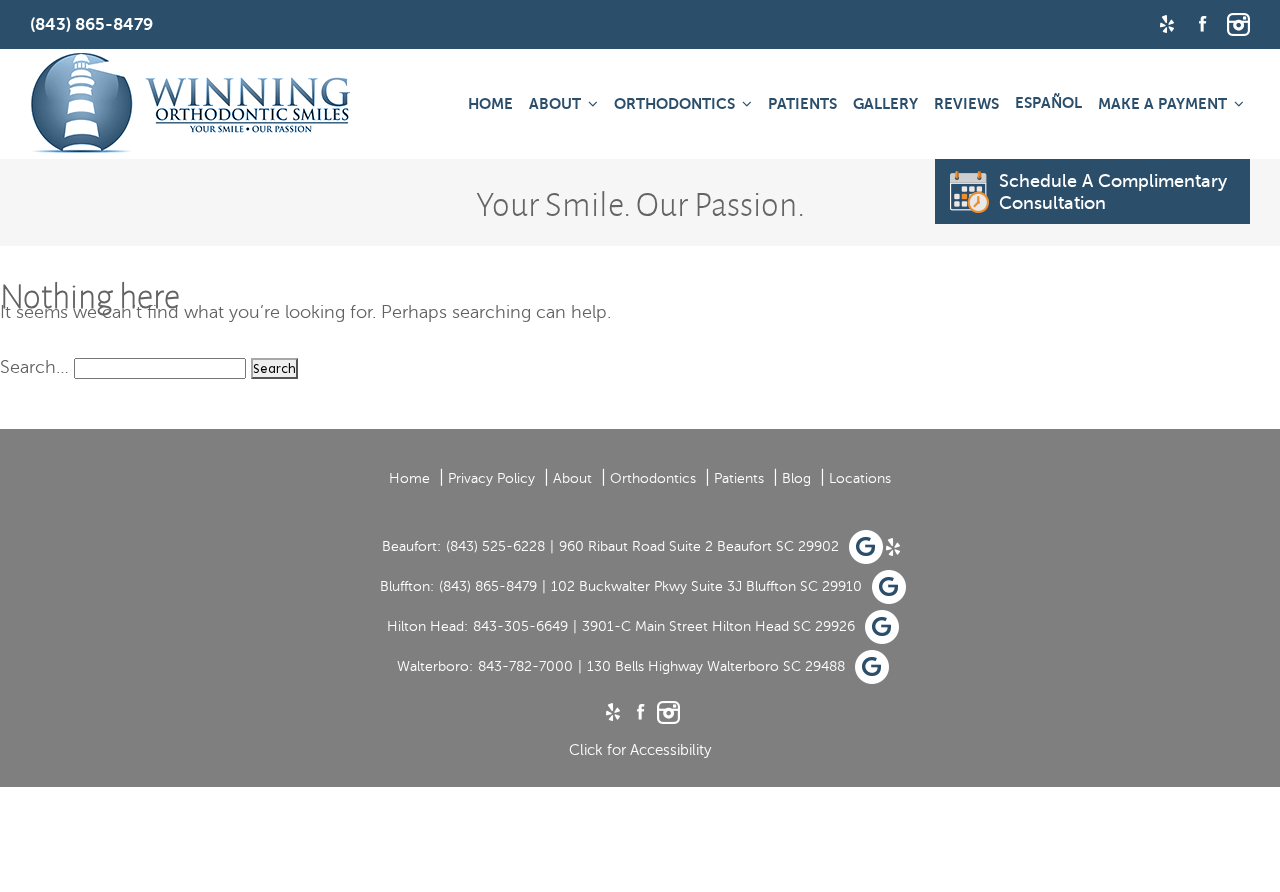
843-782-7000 (525, 666)
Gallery (885, 103)
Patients (802, 103)
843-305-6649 (520, 626)
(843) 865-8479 (488, 586)
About (555, 103)
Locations (860, 478)
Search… (34, 367)
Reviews (966, 103)
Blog (796, 478)
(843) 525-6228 (495, 546)
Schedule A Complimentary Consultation (1113, 192)
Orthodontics (674, 103)
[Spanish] (1048, 102)
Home (490, 103)
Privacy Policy (491, 478)
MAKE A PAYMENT (1162, 103)
